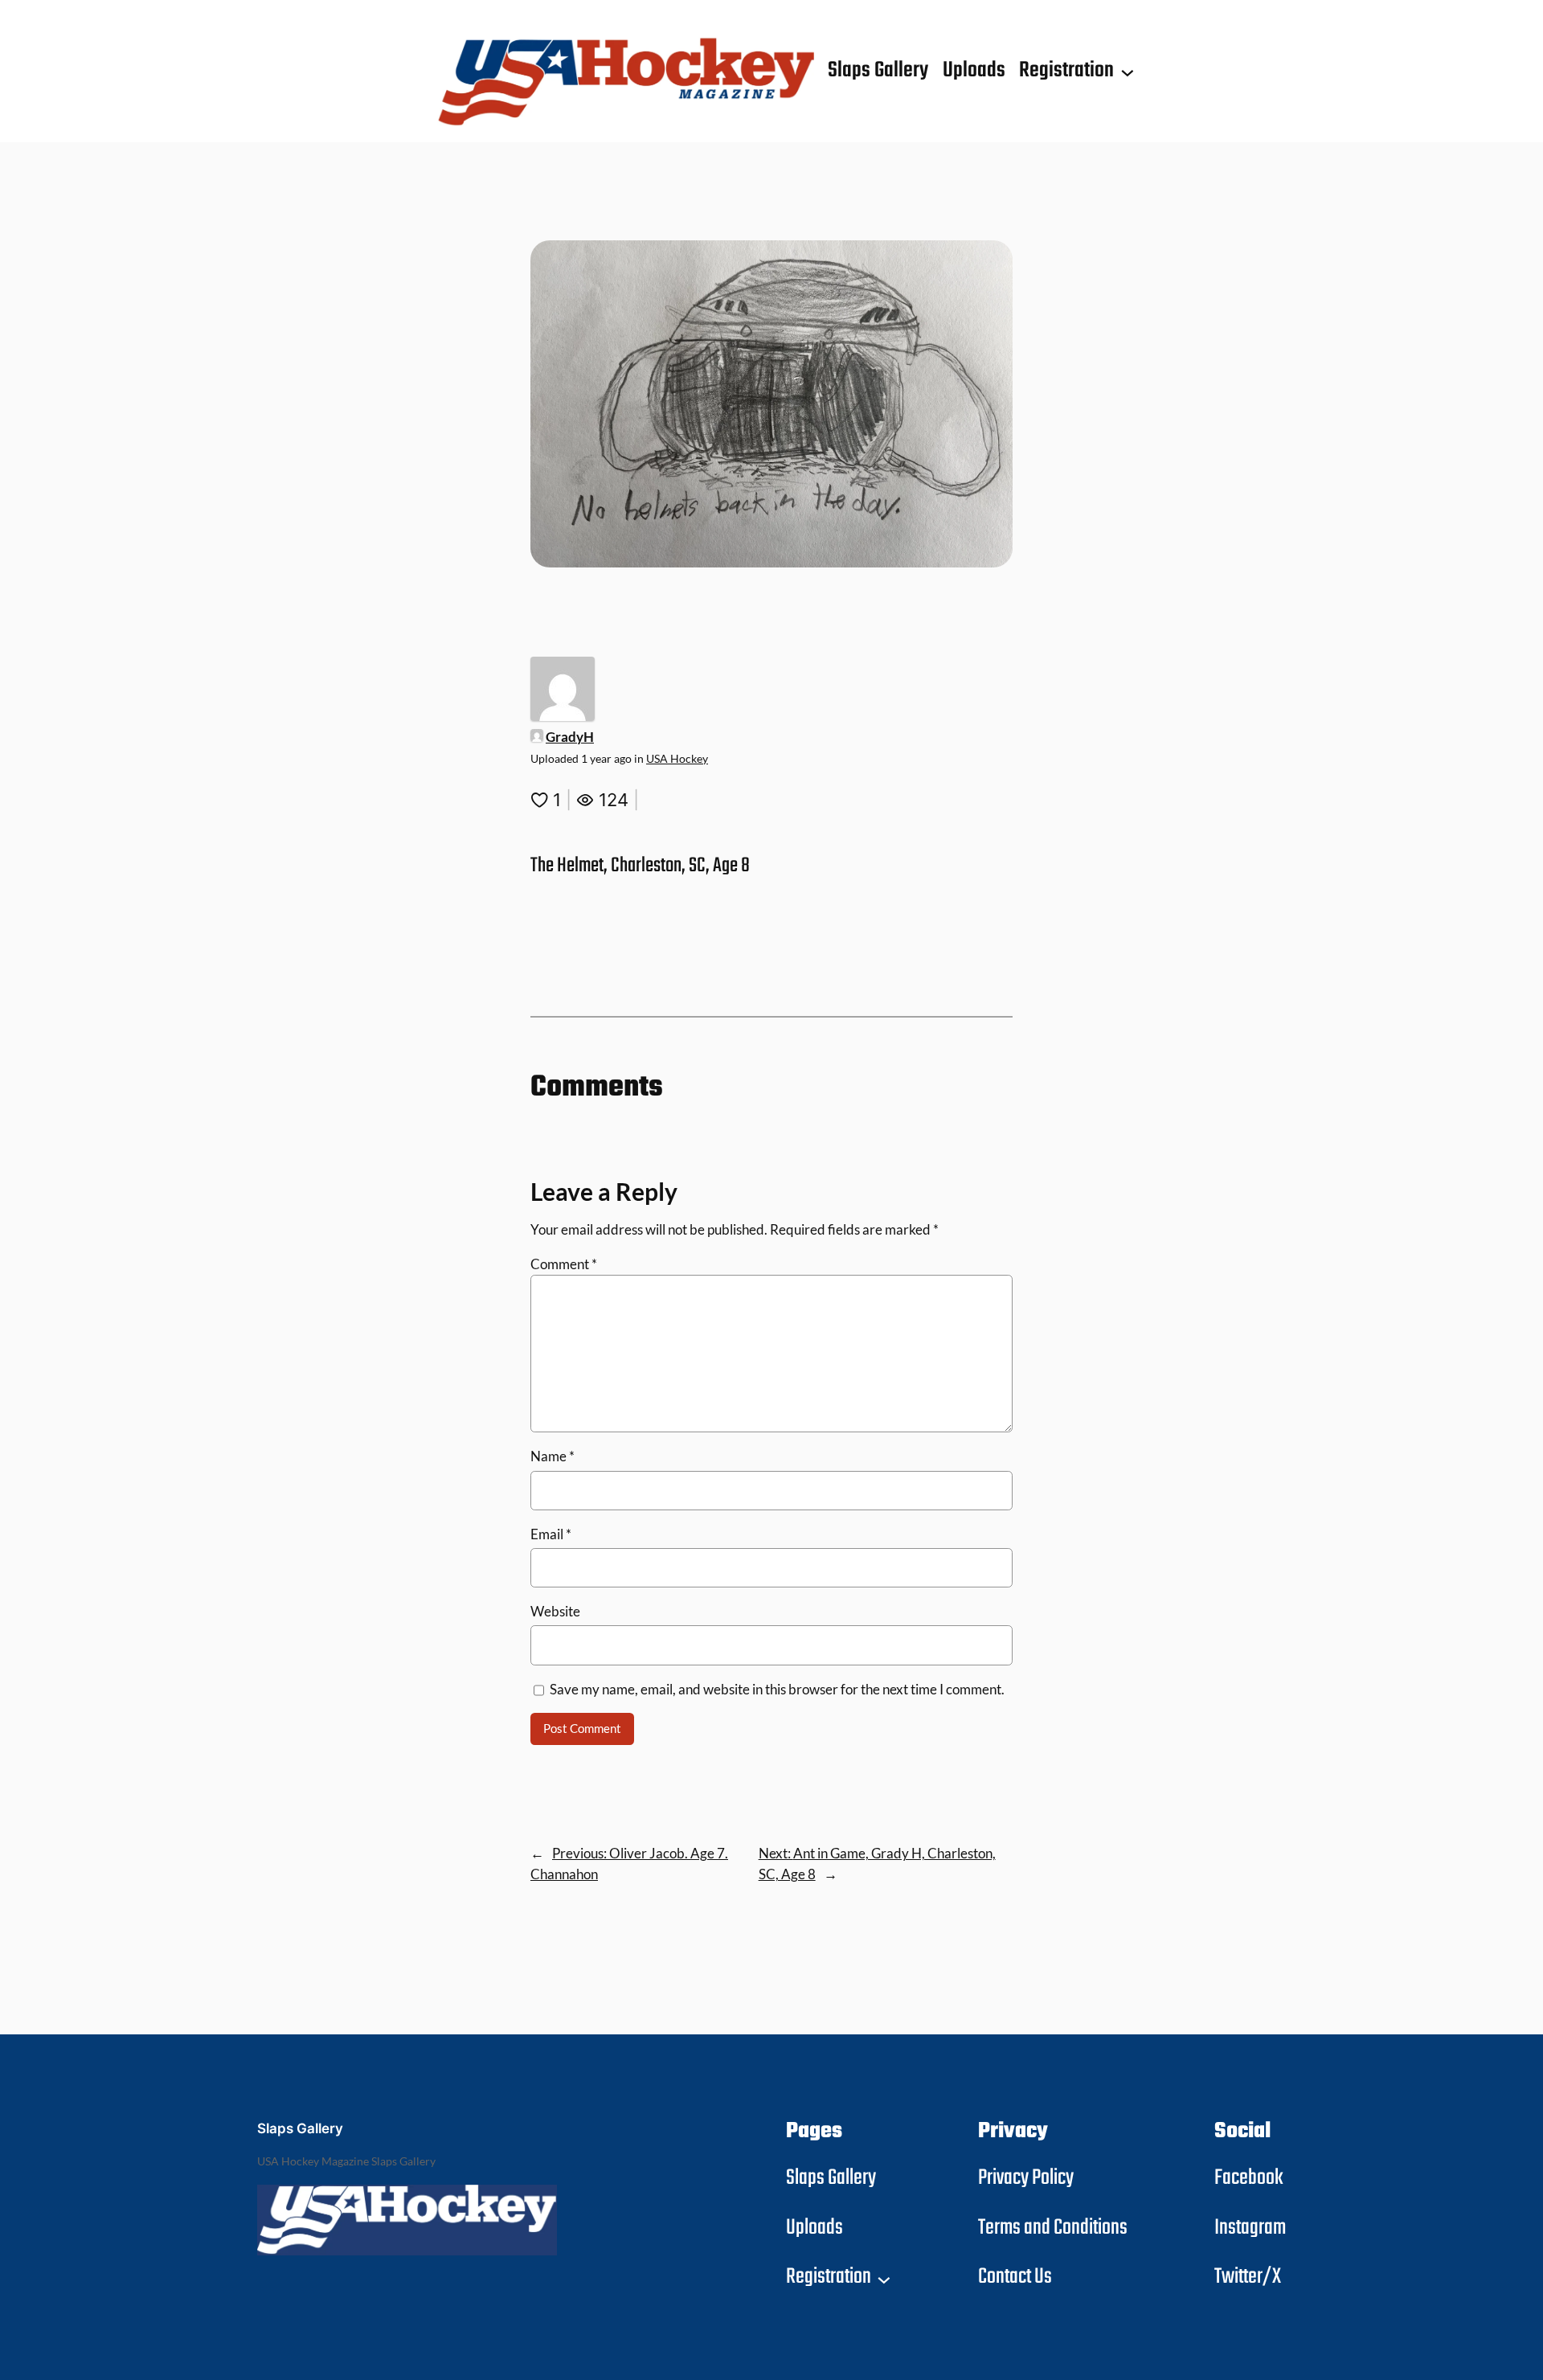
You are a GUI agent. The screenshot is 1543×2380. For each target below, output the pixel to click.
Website (555, 1611)
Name (553, 1456)
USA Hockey (677, 758)
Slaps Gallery (300, 2128)
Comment (564, 1264)
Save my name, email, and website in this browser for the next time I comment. (777, 1689)
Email (551, 1534)
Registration (1066, 71)
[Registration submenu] (1128, 72)
